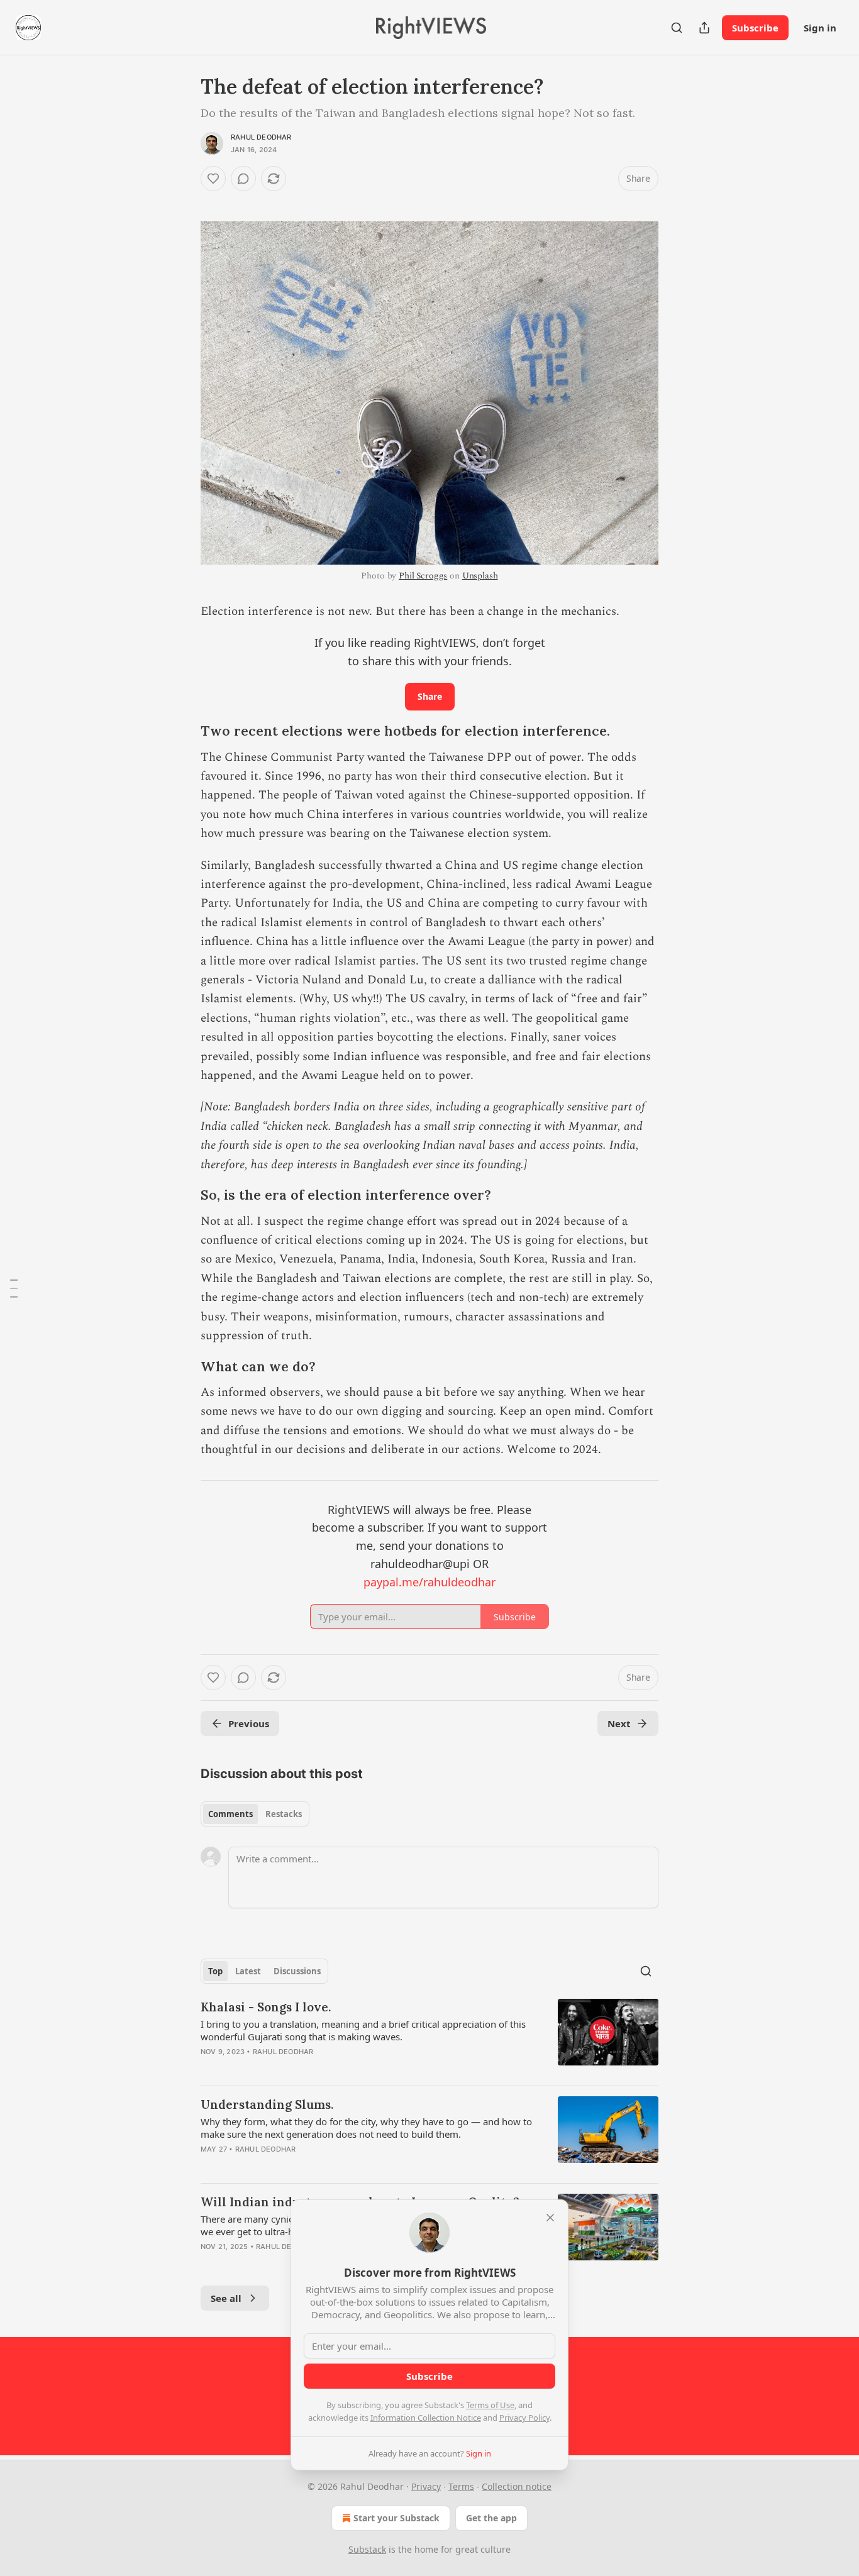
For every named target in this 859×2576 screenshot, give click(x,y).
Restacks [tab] (284, 1814)
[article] (429, 2037)
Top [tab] (215, 1971)
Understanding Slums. (267, 2104)
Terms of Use (490, 2405)
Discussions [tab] (297, 1971)
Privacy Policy (524, 2418)
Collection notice (517, 2486)
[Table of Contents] (14, 1288)
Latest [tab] (248, 1971)
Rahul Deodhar (261, 137)
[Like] (213, 179)
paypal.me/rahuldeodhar (429, 1582)
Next (619, 1723)
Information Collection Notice (426, 2418)
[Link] (183, 732)
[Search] (677, 28)
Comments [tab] (230, 1814)
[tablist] (255, 1814)
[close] (550, 2218)
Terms (461, 2486)
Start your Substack (396, 2518)
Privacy (426, 2486)
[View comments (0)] (243, 179)
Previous (249, 1723)
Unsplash (480, 576)
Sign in (820, 28)
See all (226, 2298)
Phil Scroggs (423, 576)
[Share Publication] (704, 28)
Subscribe (755, 28)
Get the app (491, 2518)
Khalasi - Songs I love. (266, 2007)
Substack (367, 2549)
